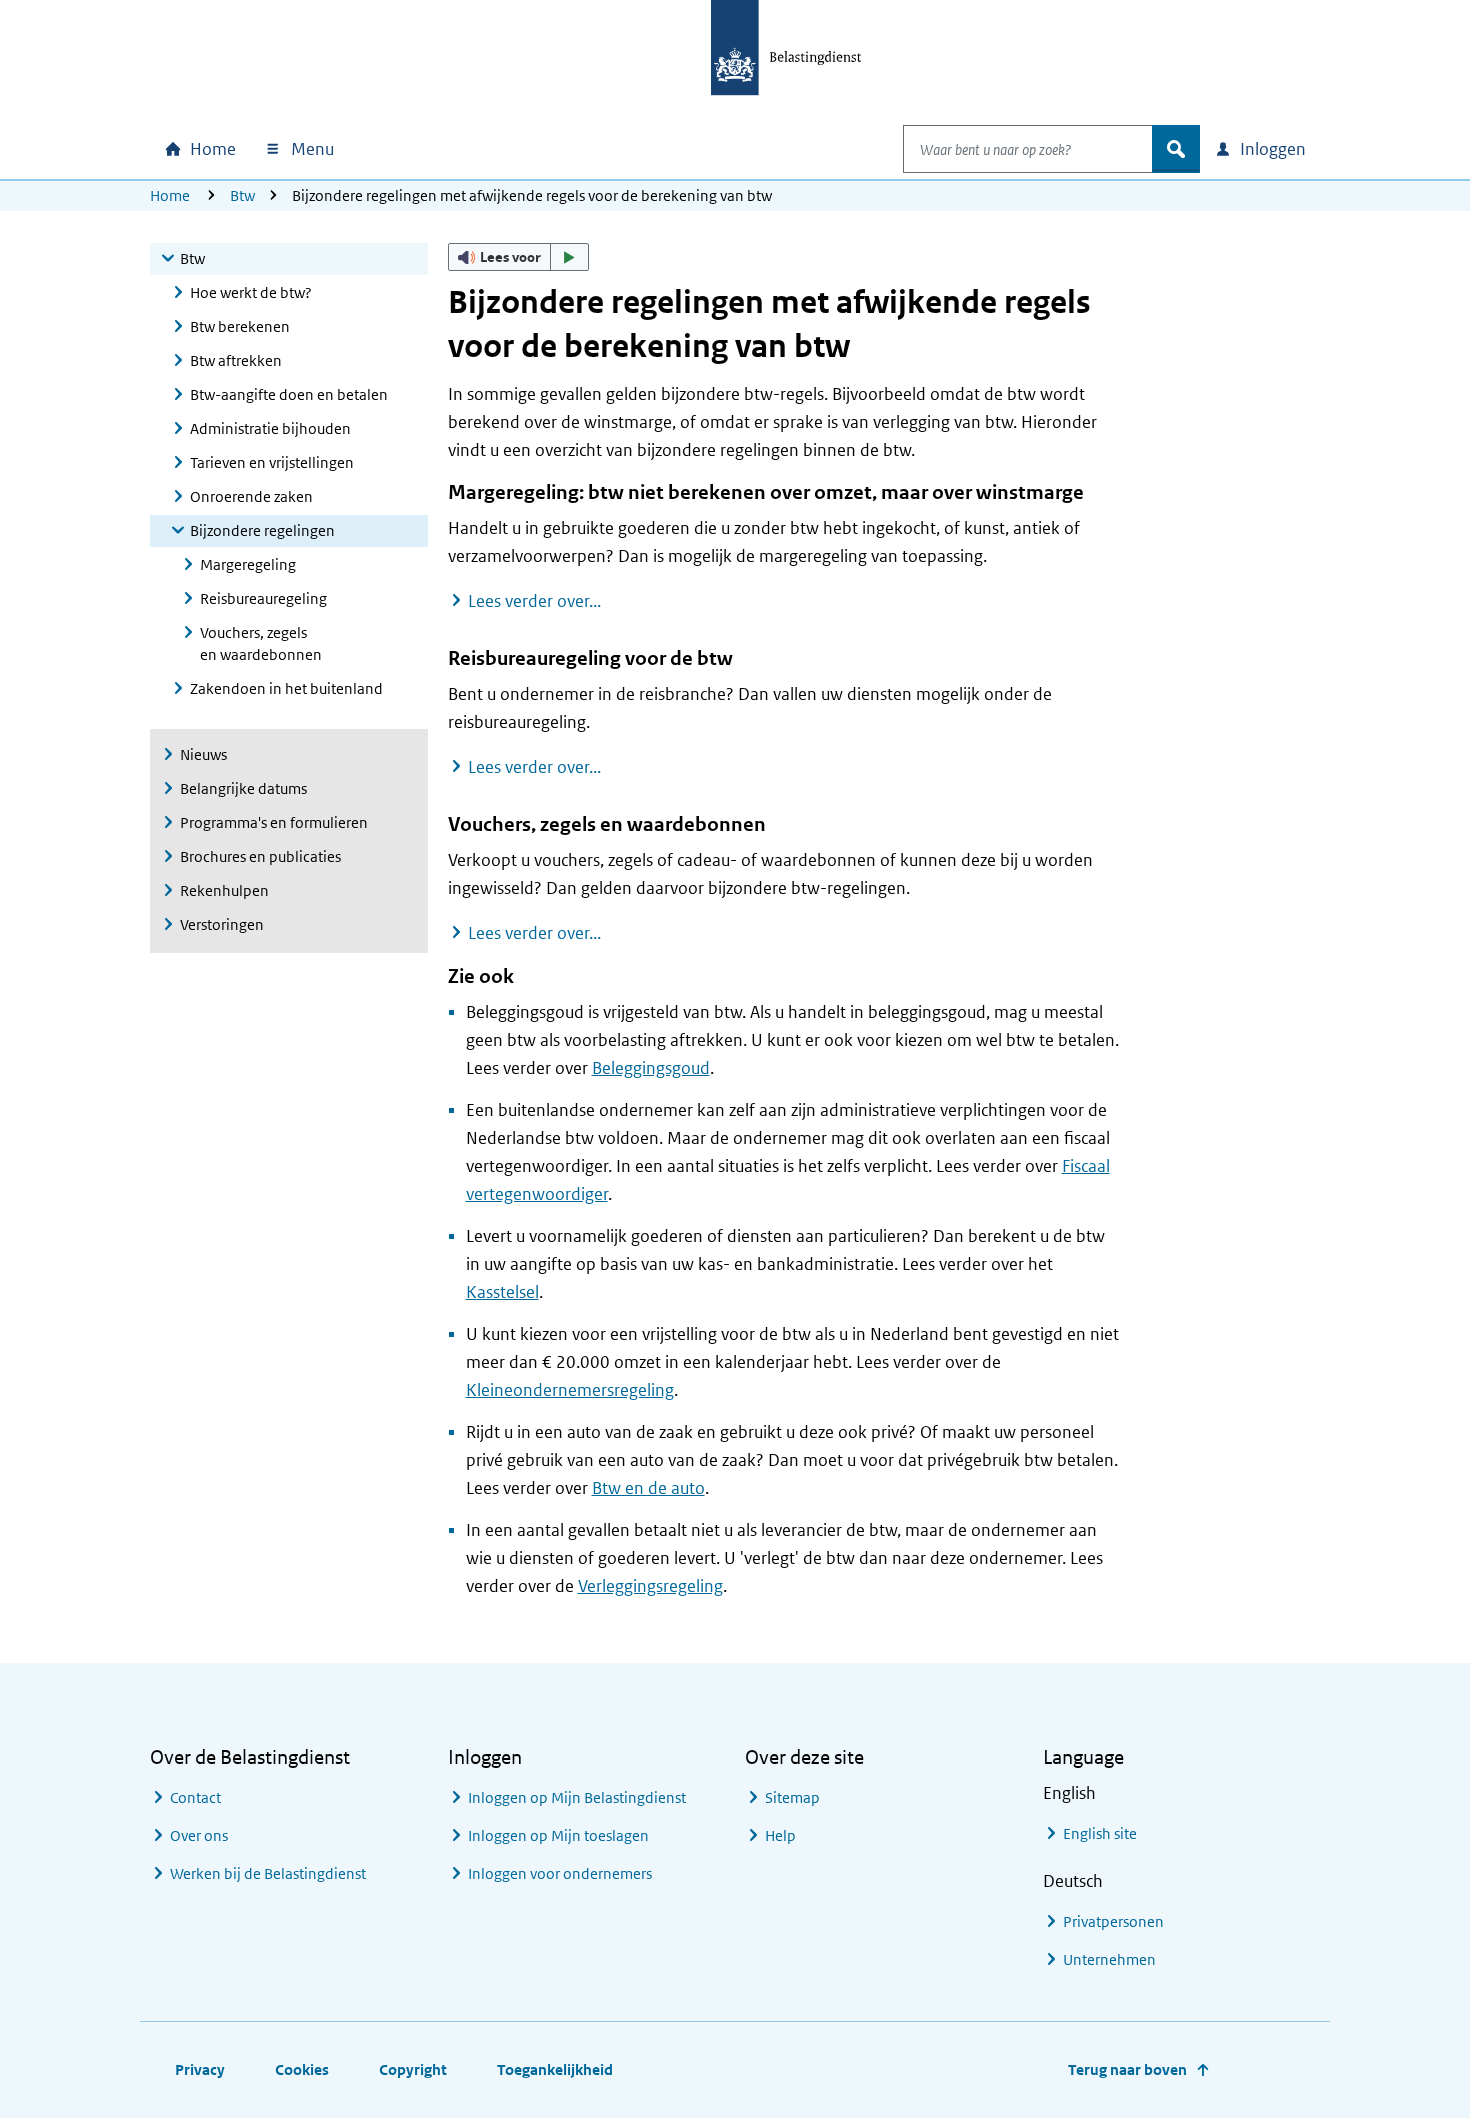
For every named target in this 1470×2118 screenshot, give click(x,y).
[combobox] (1028, 149)
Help (780, 1835)
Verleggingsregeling (650, 1586)
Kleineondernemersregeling (570, 1390)
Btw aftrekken (236, 360)
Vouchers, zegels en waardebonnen (261, 643)
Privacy (200, 2069)
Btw (242, 195)
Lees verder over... (534, 600)
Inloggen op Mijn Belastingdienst (577, 1797)
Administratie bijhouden (270, 428)
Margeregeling (248, 564)
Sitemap (792, 1797)
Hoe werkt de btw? (251, 292)
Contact (195, 1797)
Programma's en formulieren (274, 822)
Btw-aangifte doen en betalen (289, 394)
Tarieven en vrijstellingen (272, 462)
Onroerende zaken (251, 496)
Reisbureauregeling (263, 598)
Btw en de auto (648, 1488)
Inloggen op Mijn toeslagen (558, 1835)
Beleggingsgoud (651, 1068)
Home (170, 195)
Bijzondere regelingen (262, 530)
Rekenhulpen (224, 890)
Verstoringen (222, 924)
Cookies (302, 2069)
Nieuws (203, 754)
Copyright (413, 2069)
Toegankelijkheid (555, 2069)
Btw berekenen (240, 326)
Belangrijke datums (243, 788)
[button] (519, 257)
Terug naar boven (1127, 2069)
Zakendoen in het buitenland (286, 688)
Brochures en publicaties (260, 856)
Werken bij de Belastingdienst (268, 1873)
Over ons (199, 1835)
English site (1100, 1833)
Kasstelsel (502, 1292)
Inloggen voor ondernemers (560, 1873)
